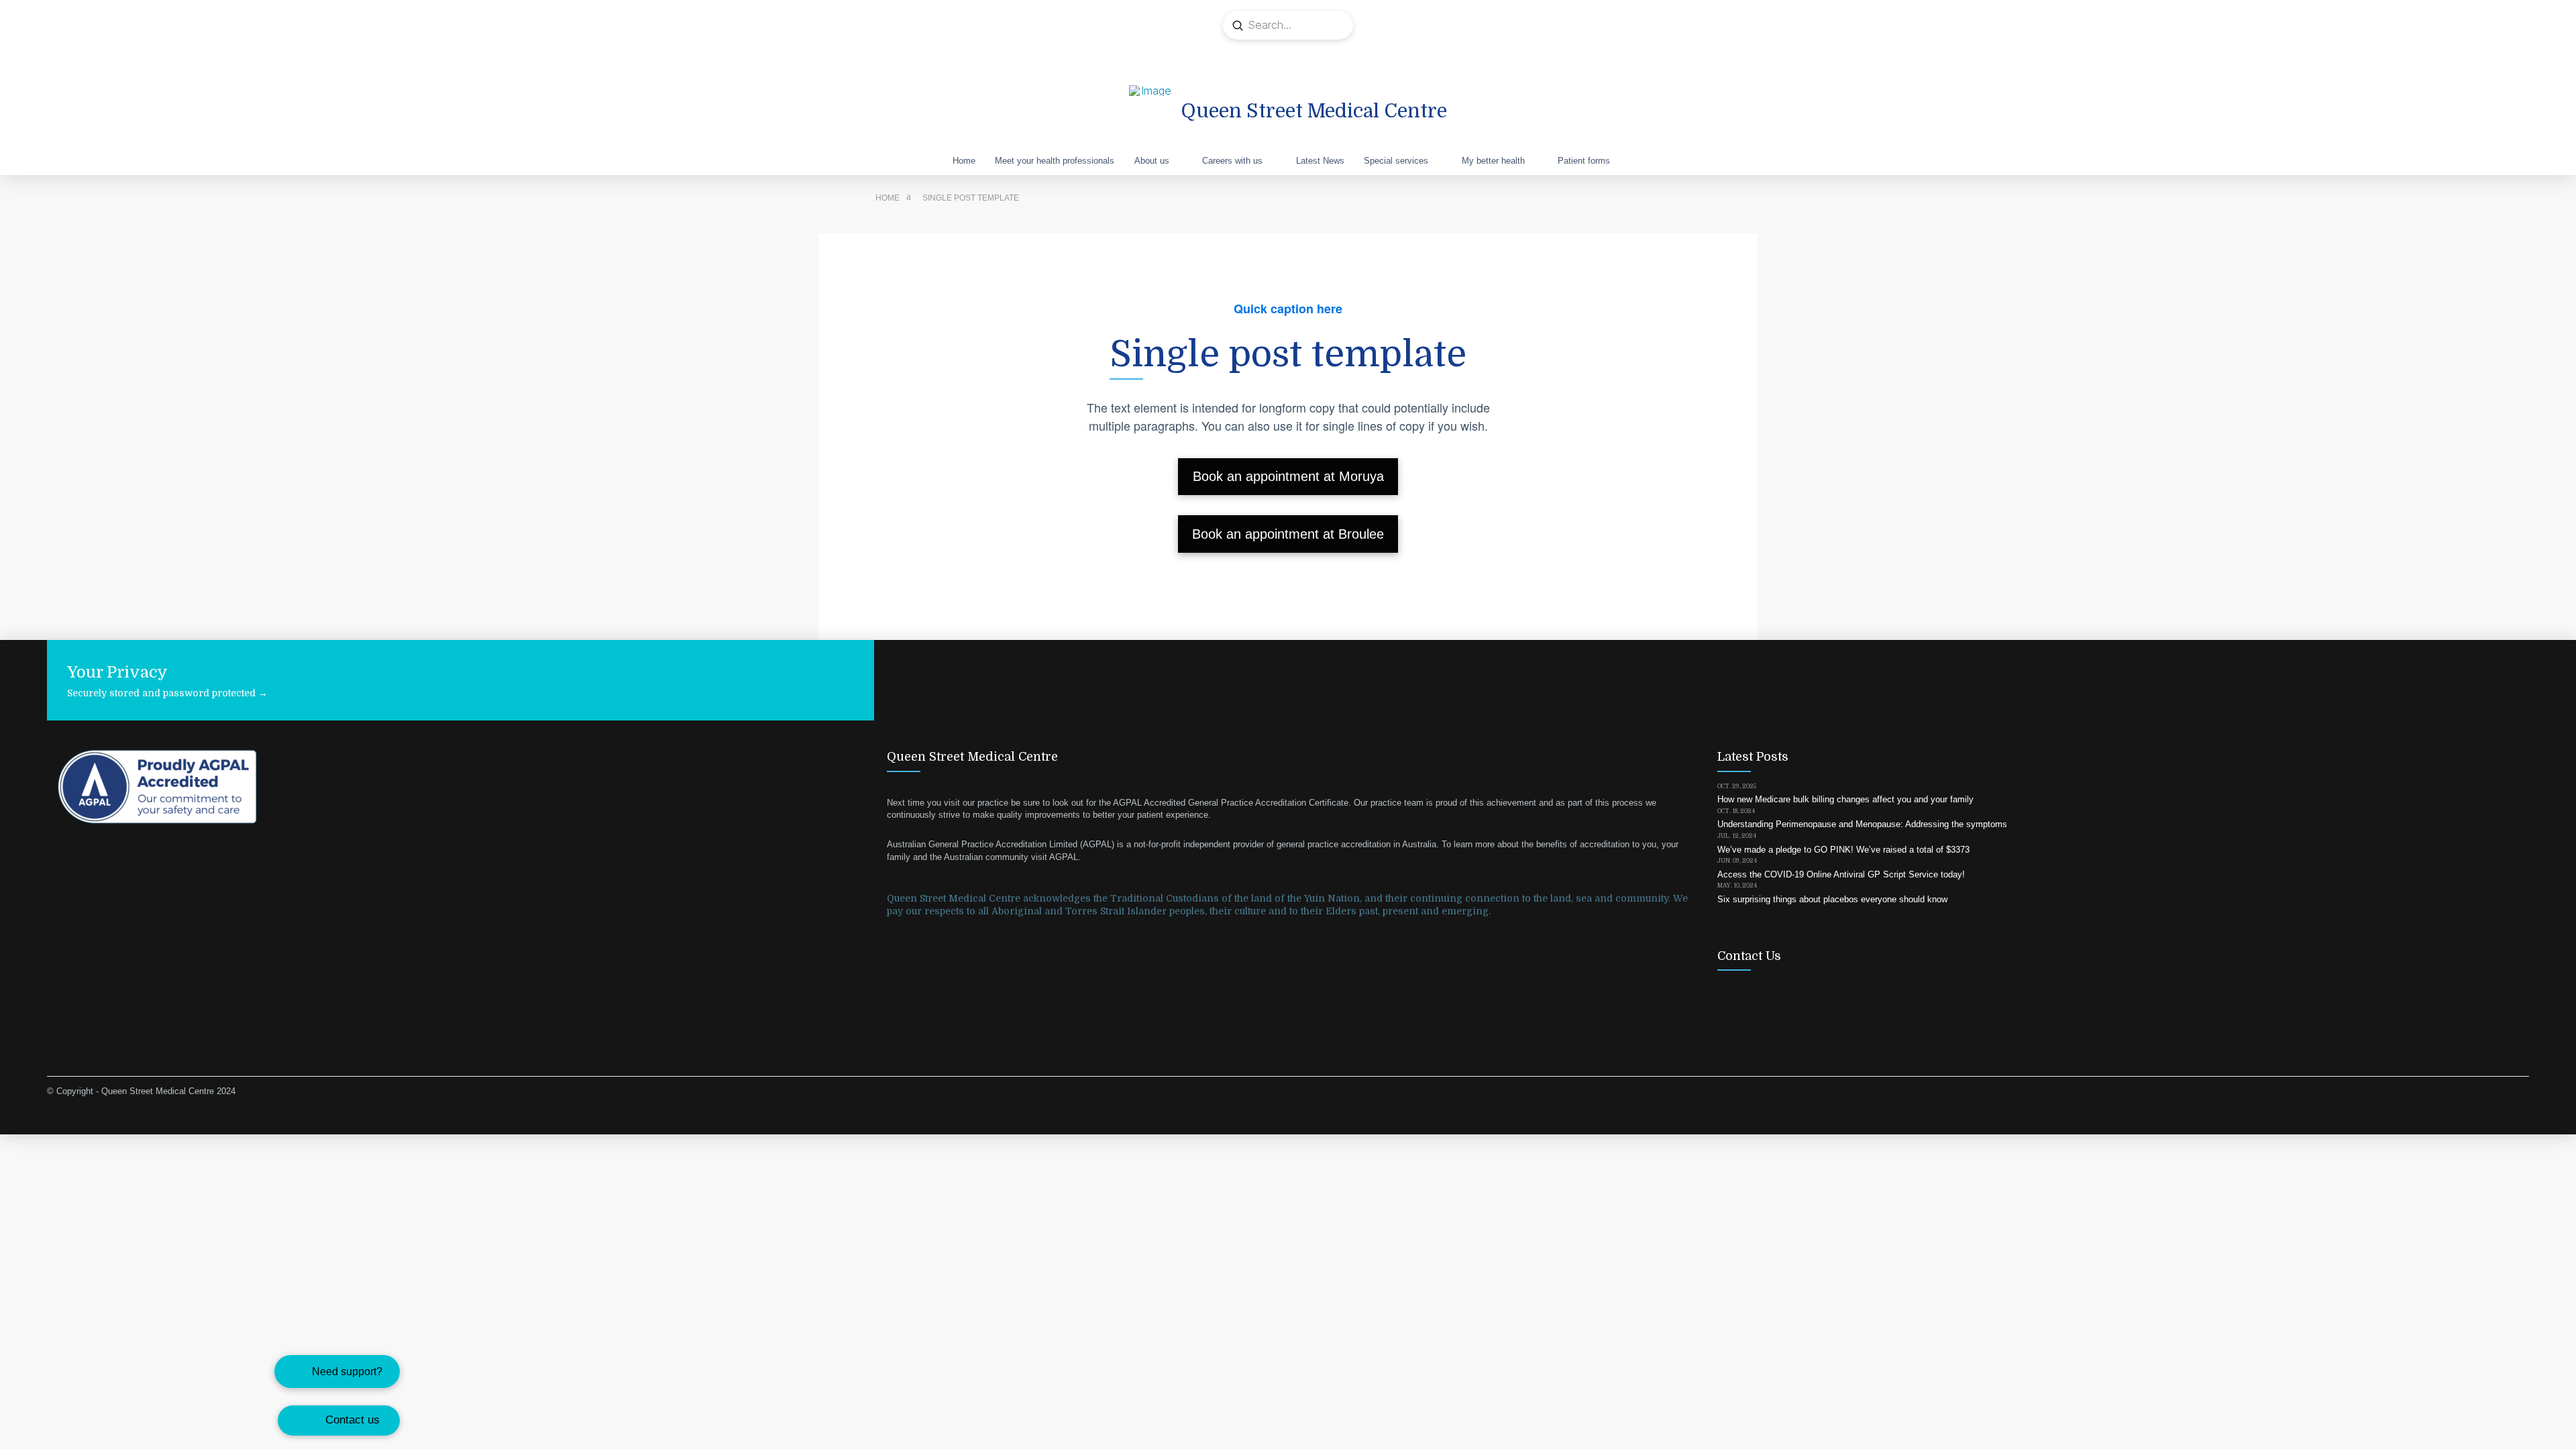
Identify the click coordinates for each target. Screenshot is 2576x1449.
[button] (337, 1372)
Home (888, 198)
